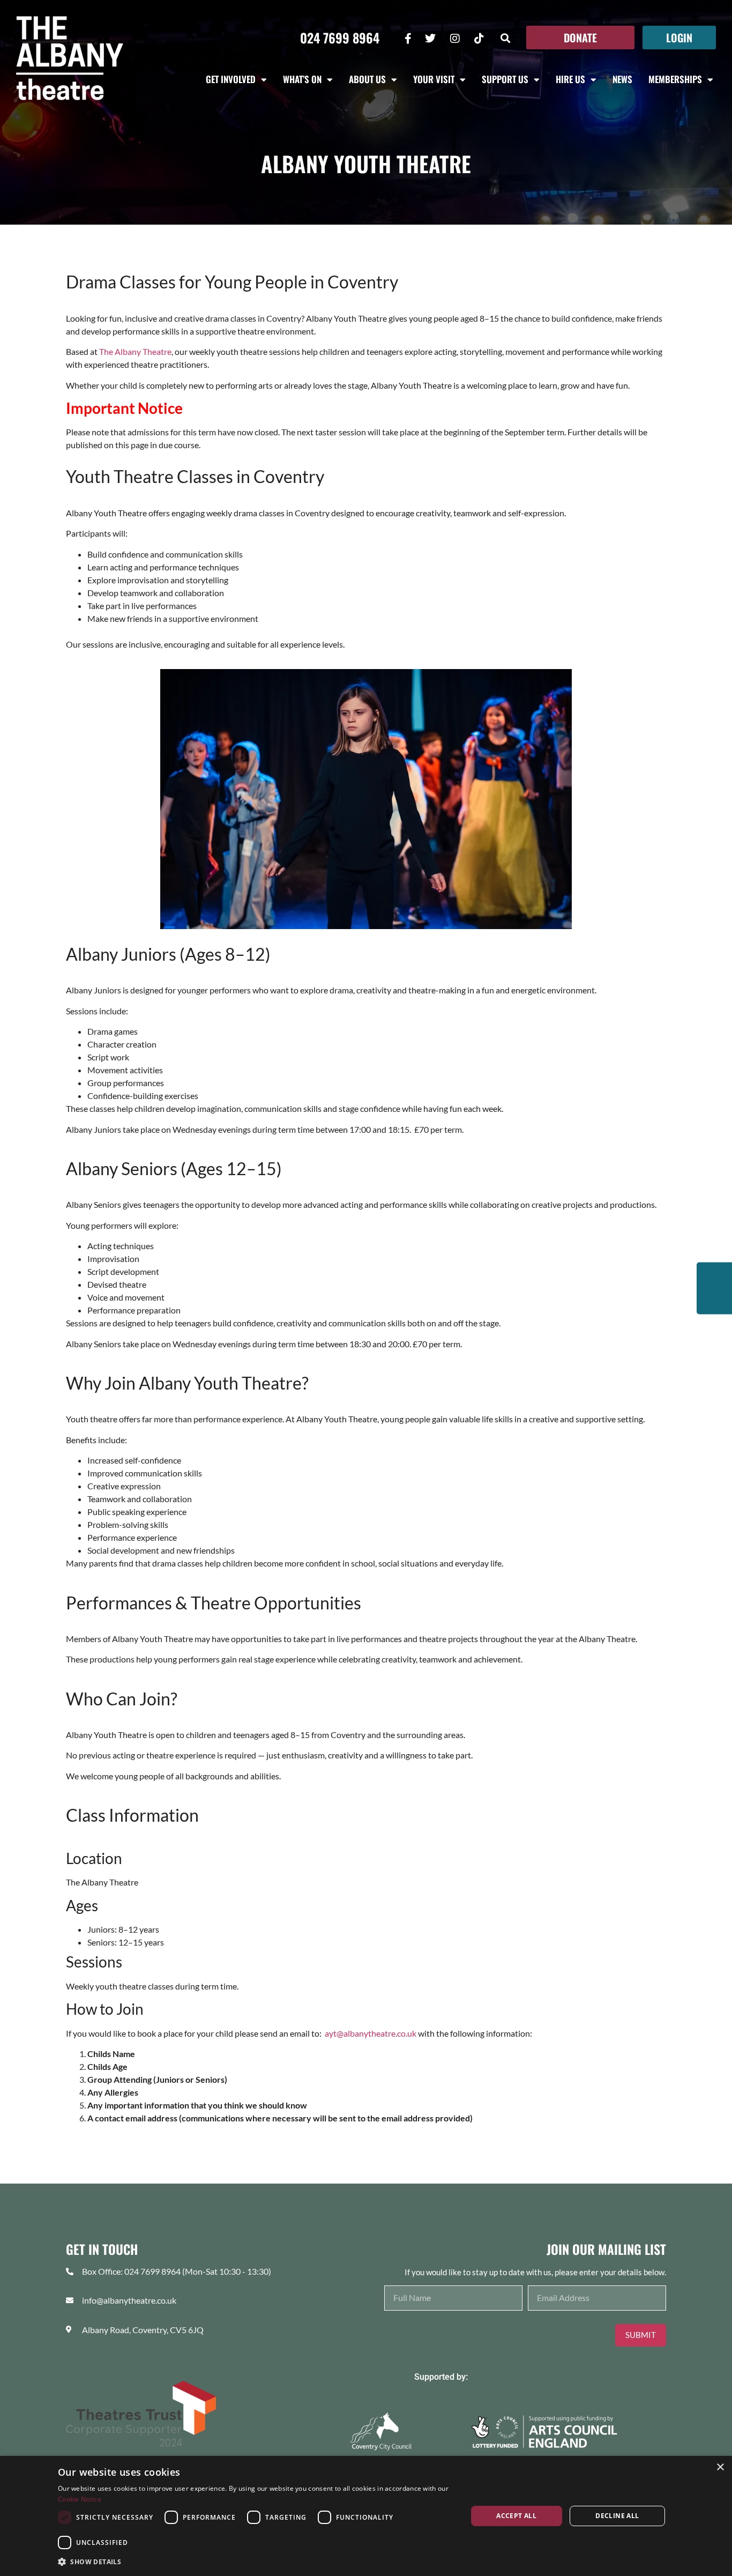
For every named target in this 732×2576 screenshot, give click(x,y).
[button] (506, 38)
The (135, 351)
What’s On (302, 79)
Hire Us (570, 79)
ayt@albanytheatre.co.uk (371, 2033)
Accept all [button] (516, 2516)
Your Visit (434, 79)
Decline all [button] (617, 2516)
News (622, 79)
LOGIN (679, 38)
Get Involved (231, 79)
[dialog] (366, 2516)
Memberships (675, 79)
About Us (367, 79)
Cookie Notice (80, 2499)
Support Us (505, 79)
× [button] (720, 2467)
